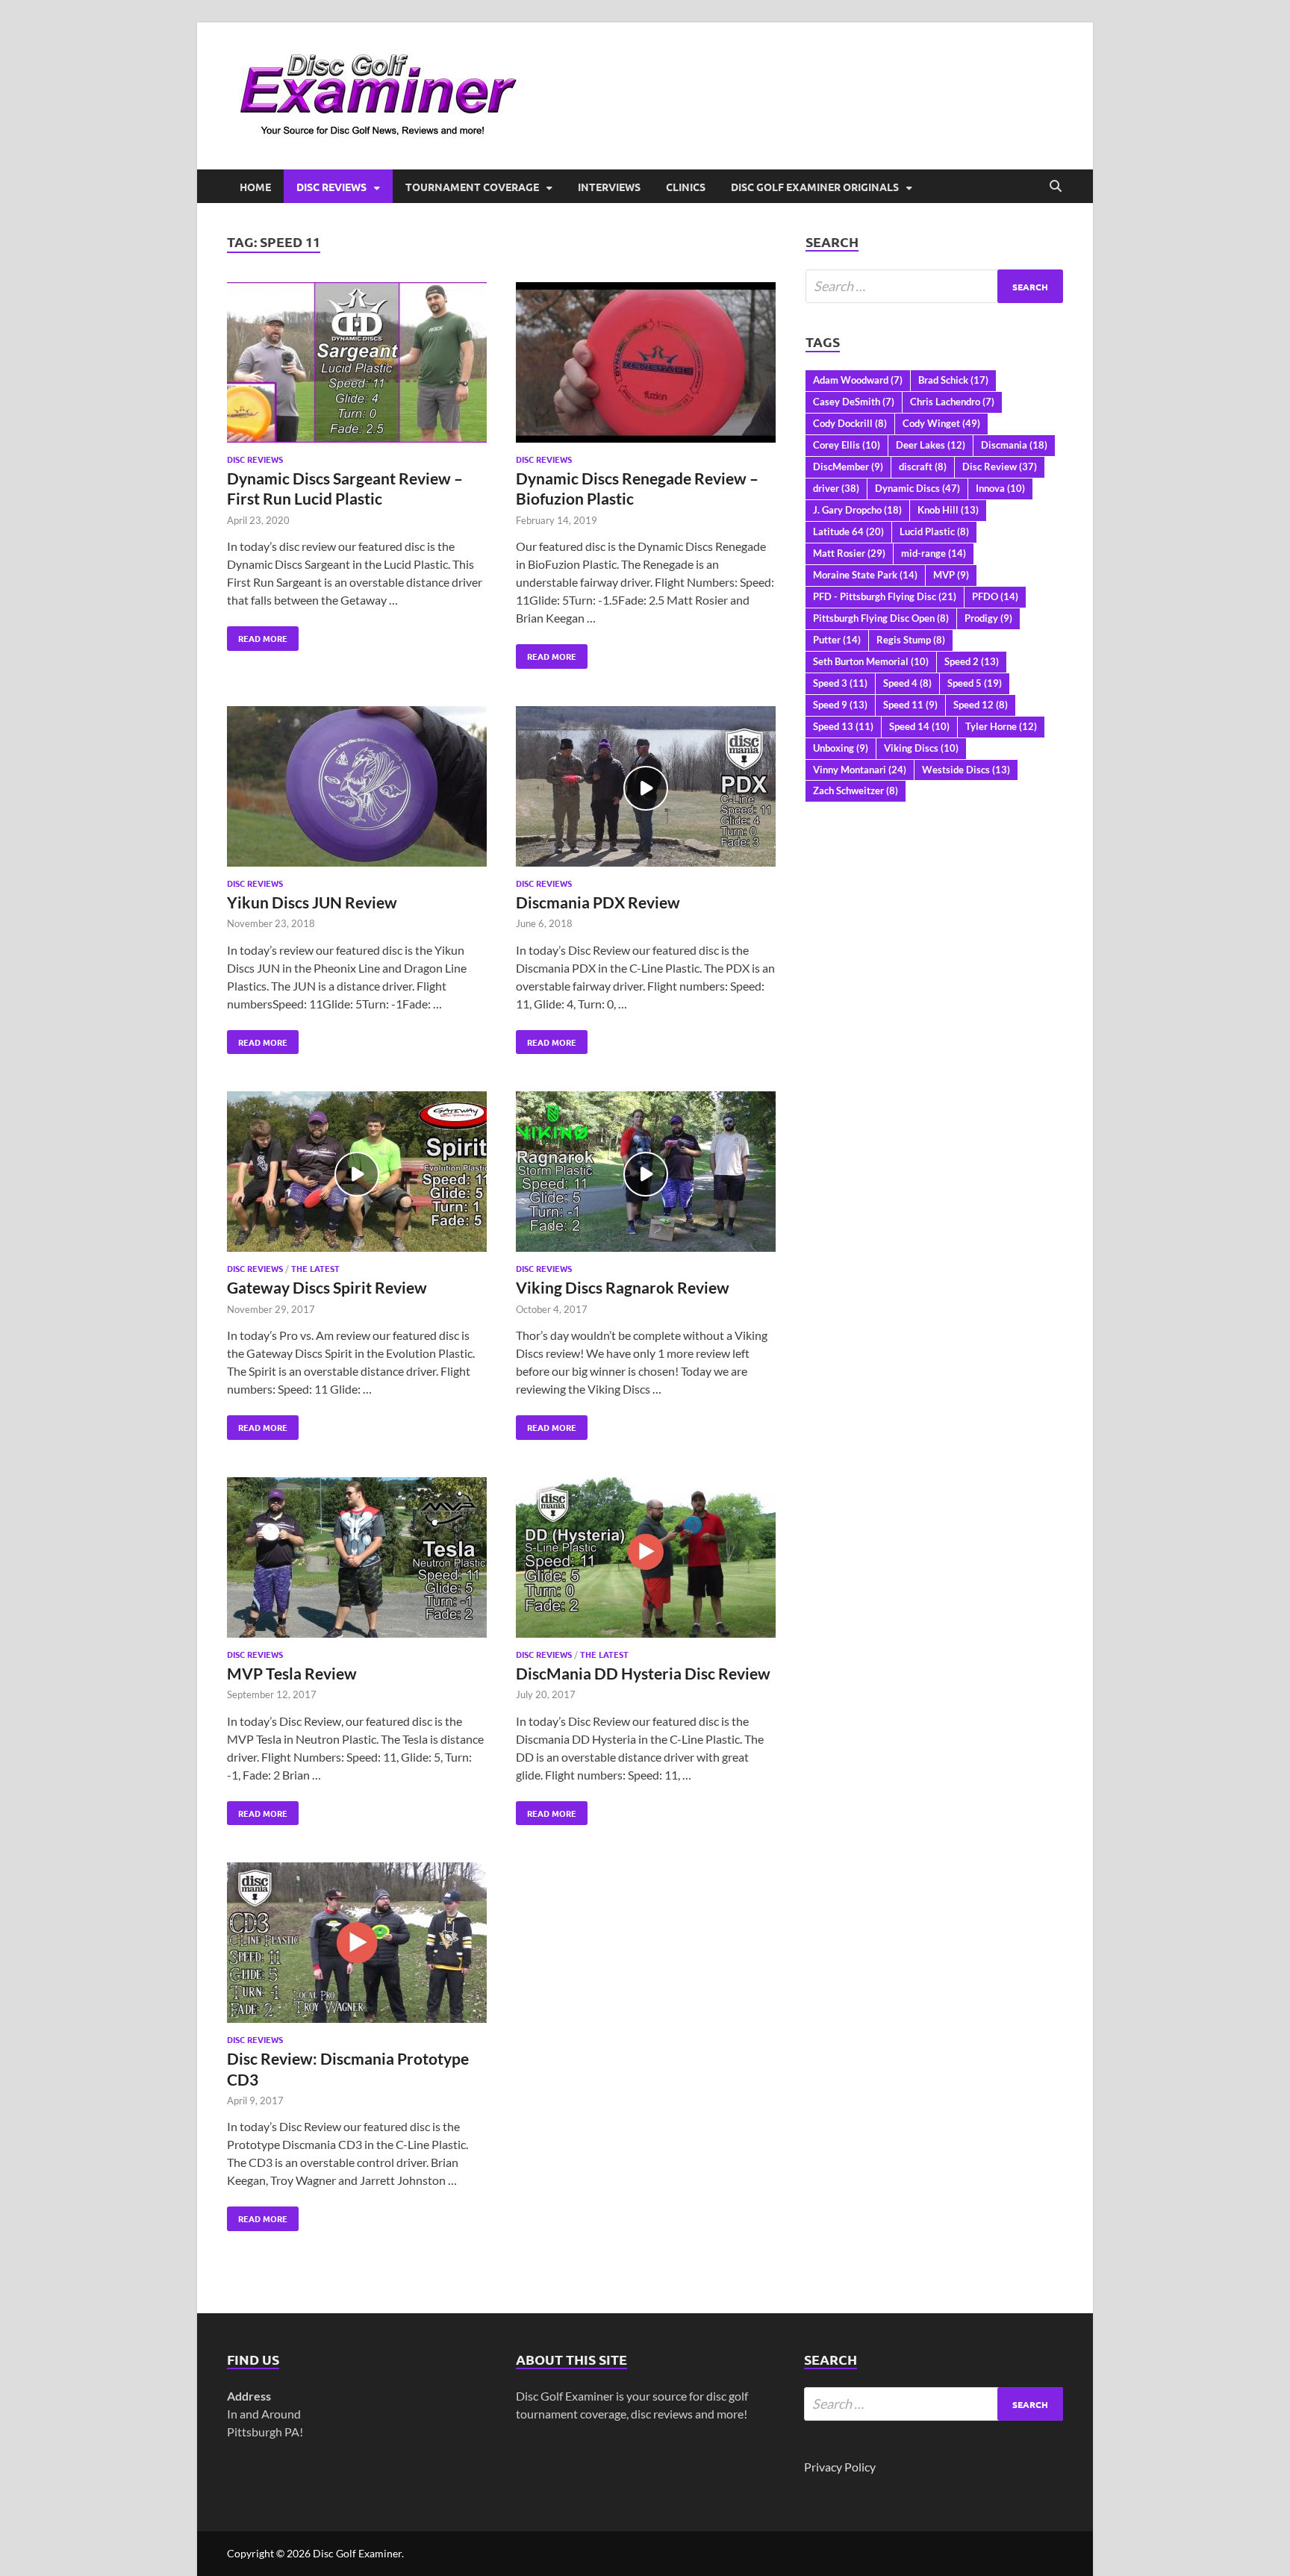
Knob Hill (948, 510)
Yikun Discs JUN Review (312, 902)
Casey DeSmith (854, 402)
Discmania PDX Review (598, 902)
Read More (257, 635)
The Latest (315, 1268)
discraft (923, 467)
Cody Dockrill (850, 423)
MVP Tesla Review (292, 1673)
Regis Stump (911, 640)
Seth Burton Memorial (871, 661)
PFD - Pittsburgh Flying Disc (885, 596)
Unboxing (841, 748)
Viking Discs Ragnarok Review (623, 1287)
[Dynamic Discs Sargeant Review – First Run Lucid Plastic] (357, 365)
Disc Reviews (331, 187)
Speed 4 (907, 683)
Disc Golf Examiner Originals (815, 187)
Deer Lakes (931, 445)
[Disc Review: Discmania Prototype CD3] (357, 1945)
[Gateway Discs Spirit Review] (357, 1174)
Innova (1000, 488)
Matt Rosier (849, 553)
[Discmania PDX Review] (646, 789)
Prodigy (988, 618)
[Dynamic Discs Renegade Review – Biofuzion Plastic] (646, 365)
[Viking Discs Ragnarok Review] (646, 1174)
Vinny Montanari (860, 770)
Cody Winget (941, 423)
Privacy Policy (840, 2467)
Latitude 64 (848, 531)
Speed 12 (981, 705)
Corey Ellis (847, 445)
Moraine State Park (865, 575)
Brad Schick (953, 380)
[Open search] (1056, 187)
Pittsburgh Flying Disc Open (881, 618)
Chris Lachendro (952, 402)
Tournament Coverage (472, 187)
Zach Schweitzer (856, 790)
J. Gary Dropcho (857, 510)
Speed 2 (972, 661)
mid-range (934, 553)
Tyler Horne (1001, 726)
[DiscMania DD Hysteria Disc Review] (646, 1560)
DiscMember (848, 467)
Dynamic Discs (917, 488)
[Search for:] (934, 286)
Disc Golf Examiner (357, 2553)
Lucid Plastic (934, 531)
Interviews (609, 187)
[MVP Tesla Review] (357, 1560)
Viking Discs (921, 748)
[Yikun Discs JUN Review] (357, 789)
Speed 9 (840, 705)
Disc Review (1000, 467)
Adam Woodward (858, 380)
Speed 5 (975, 683)
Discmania (1014, 445)
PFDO (995, 596)
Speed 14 (919, 726)
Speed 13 (843, 726)
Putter (837, 640)
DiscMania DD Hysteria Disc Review (643, 1673)
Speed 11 (910, 705)
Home (255, 187)
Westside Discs (966, 770)
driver (836, 488)
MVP (951, 575)
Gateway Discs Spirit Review (327, 1287)
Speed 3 (840, 683)
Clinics (686, 187)
